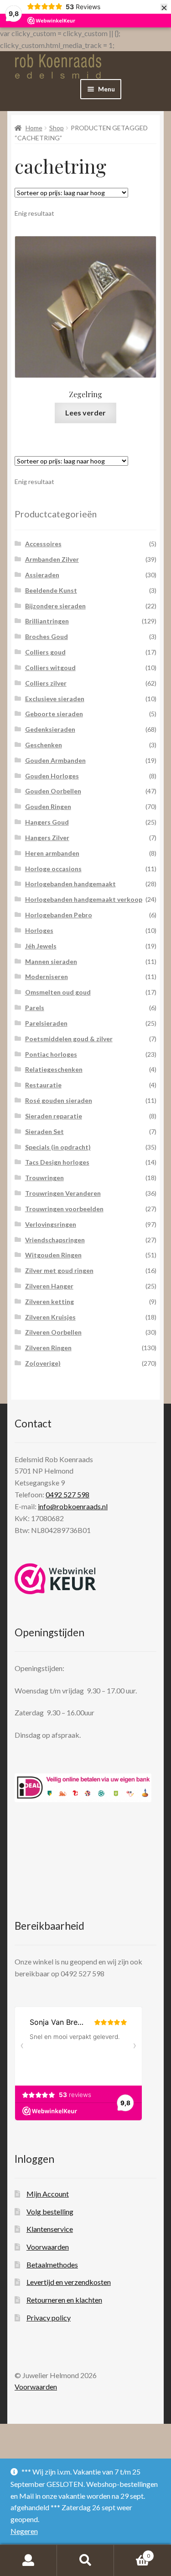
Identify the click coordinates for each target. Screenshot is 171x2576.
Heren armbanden (52, 853)
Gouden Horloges (52, 776)
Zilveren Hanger (49, 1286)
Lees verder (85, 412)
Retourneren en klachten (64, 2300)
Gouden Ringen (48, 806)
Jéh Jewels (41, 946)
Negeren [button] (24, 2531)
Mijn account (28, 2560)
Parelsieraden (46, 1023)
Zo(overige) (43, 1363)
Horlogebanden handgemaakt (70, 884)
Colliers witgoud (50, 668)
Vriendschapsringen (55, 1240)
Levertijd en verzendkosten (69, 2282)
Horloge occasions (53, 869)
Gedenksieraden (50, 729)
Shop (57, 128)
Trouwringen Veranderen (63, 1193)
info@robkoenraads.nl (73, 1506)
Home (34, 128)
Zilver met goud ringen (59, 1270)
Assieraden (42, 575)
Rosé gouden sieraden (59, 1100)
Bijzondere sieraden (55, 606)
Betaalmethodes (52, 2265)
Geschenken (44, 745)
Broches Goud (47, 636)
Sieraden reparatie (54, 1116)
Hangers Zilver (47, 838)
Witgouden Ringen (53, 1255)
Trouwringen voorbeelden (64, 1209)
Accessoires (43, 544)
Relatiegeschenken (54, 1069)
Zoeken (85, 2560)
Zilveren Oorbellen (53, 1332)
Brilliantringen (47, 621)
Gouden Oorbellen (53, 791)
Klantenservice (50, 2229)
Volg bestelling (50, 2211)
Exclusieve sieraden (55, 699)
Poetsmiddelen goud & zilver (69, 1039)
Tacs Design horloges (57, 1162)
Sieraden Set (44, 1131)
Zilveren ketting (49, 1301)
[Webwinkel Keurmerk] (55, 1579)
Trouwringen (44, 1178)
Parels (35, 1008)
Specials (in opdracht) (58, 1147)
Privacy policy (49, 2318)
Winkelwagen (132, 2553)
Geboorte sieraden (54, 714)
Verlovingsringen (51, 1224)
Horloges (39, 930)
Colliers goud (45, 652)
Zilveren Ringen (48, 1348)
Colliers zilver (46, 683)
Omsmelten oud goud (58, 992)
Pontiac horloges (51, 1054)
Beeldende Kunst (51, 590)
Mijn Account (48, 2194)
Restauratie (43, 1085)
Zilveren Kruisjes (50, 1317)
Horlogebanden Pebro (59, 915)
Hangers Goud (47, 822)
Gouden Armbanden (55, 760)
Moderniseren (47, 977)
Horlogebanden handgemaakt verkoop (84, 899)
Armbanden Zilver (52, 559)
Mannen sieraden (51, 961)
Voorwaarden (48, 2247)
